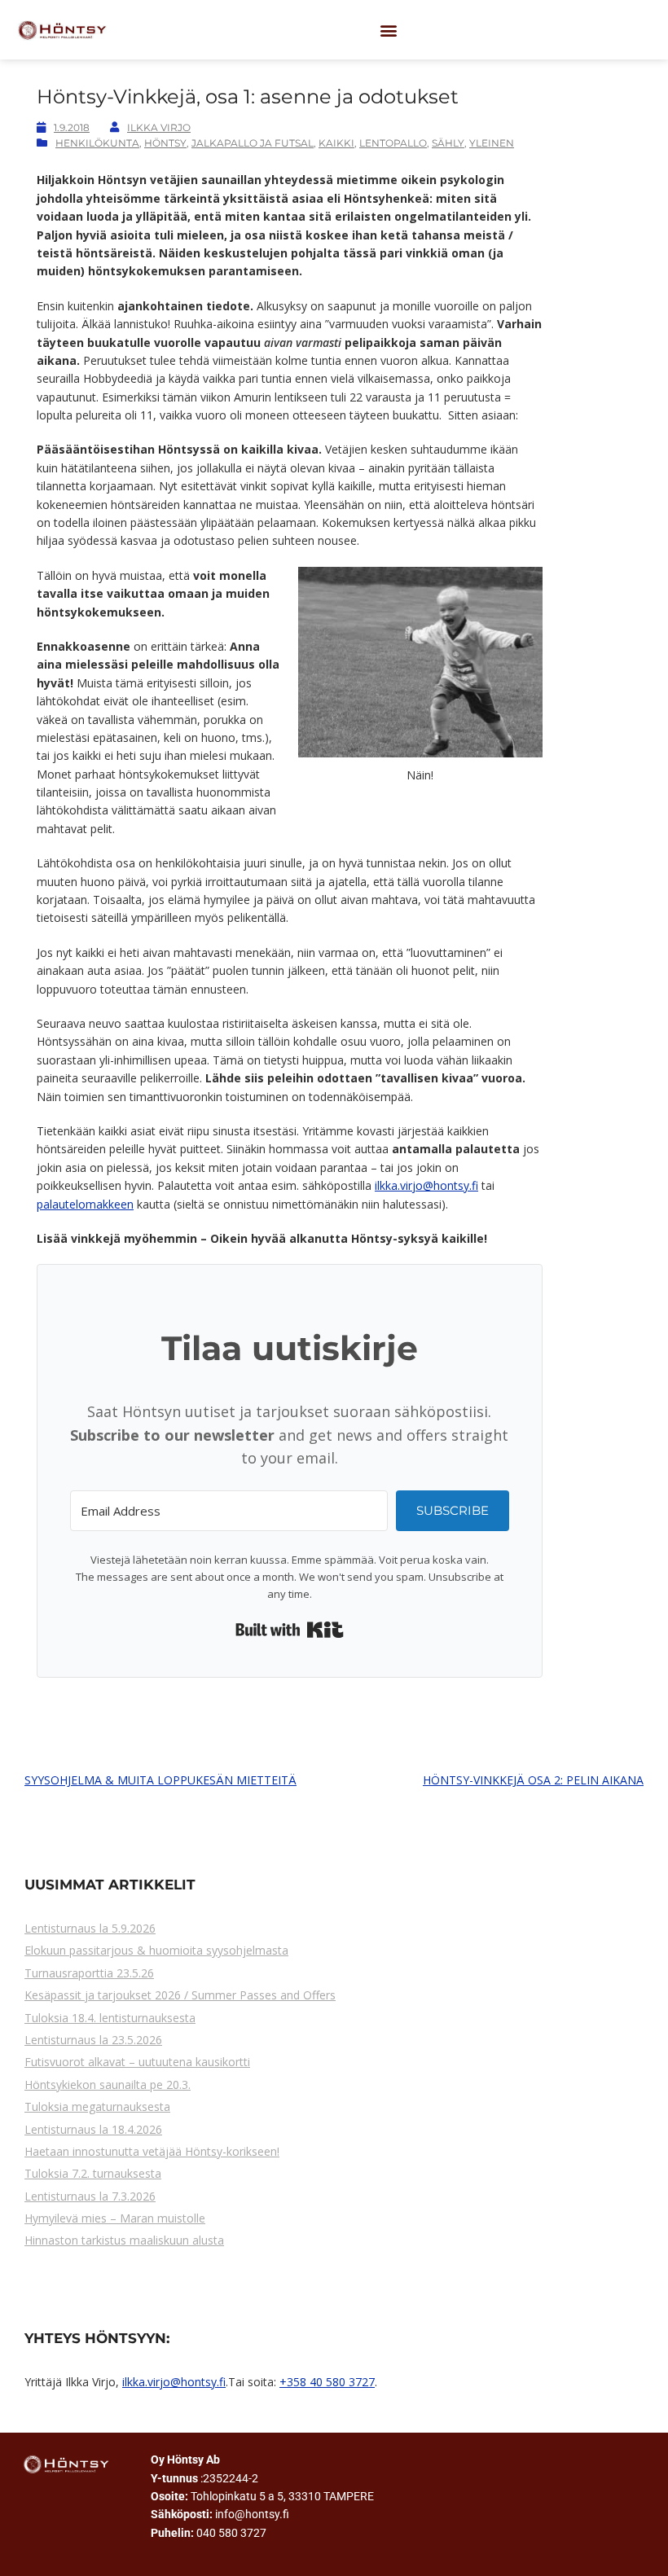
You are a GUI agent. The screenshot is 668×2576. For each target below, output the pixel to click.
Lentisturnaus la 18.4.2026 (93, 2129)
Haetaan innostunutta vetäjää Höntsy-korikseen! (152, 2151)
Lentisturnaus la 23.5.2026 (93, 2040)
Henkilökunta (97, 143)
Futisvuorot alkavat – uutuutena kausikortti (137, 2062)
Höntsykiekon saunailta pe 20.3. (108, 2084)
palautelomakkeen (85, 1204)
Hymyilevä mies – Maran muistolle (115, 2218)
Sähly (448, 143)
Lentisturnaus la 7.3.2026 (90, 2196)
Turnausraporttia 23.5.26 (89, 1973)
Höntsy (165, 143)
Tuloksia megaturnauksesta (97, 2106)
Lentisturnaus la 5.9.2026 (90, 1928)
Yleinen (492, 143)
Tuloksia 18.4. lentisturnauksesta (110, 2018)
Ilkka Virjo (159, 127)
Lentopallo (393, 143)
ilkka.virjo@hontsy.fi (426, 1185)
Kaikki (336, 143)
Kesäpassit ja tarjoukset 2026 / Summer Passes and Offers (180, 1995)
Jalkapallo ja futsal (253, 143)
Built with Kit (290, 1630)
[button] (388, 30)
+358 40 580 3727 (327, 2382)
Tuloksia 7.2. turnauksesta (93, 2173)
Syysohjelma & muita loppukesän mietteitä (160, 1780)
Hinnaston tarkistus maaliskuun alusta (124, 2240)
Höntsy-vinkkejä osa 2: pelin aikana (533, 1780)
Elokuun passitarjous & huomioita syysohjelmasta (156, 1950)
